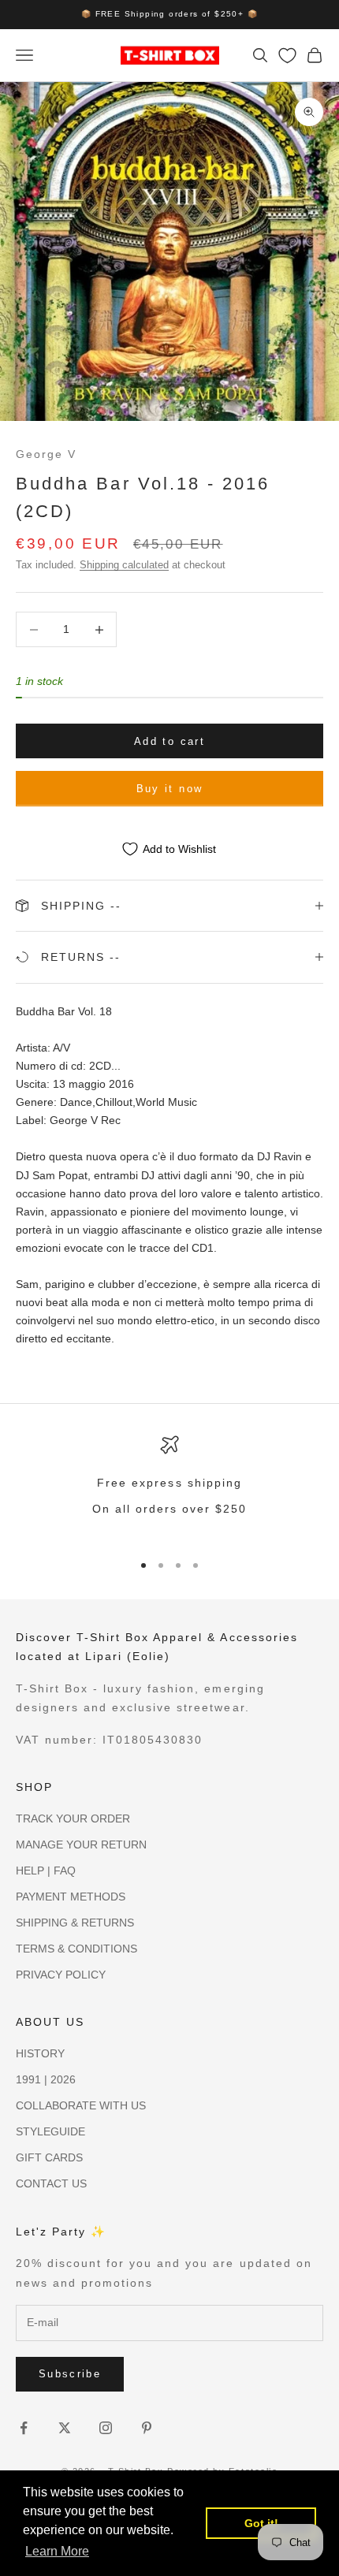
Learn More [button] (57, 2551)
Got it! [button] (261, 2523)
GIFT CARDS (49, 2157)
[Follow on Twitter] (65, 2428)
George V (46, 454)
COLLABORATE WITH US (81, 2105)
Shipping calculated (124, 565)
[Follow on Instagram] (106, 2428)
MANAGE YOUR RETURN (81, 1845)
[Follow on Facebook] (24, 2428)
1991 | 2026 (46, 2079)
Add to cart (169, 741)
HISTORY (40, 2053)
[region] (169, 1486)
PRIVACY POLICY (61, 1975)
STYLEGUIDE (50, 2131)
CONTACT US (51, 2183)
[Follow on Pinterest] (147, 2428)
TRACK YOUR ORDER (73, 1818)
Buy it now (169, 789)
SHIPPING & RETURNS (75, 1923)
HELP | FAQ (46, 1871)
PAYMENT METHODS (71, 1897)
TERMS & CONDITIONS (76, 1949)
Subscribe (70, 2374)
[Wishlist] (287, 56)
